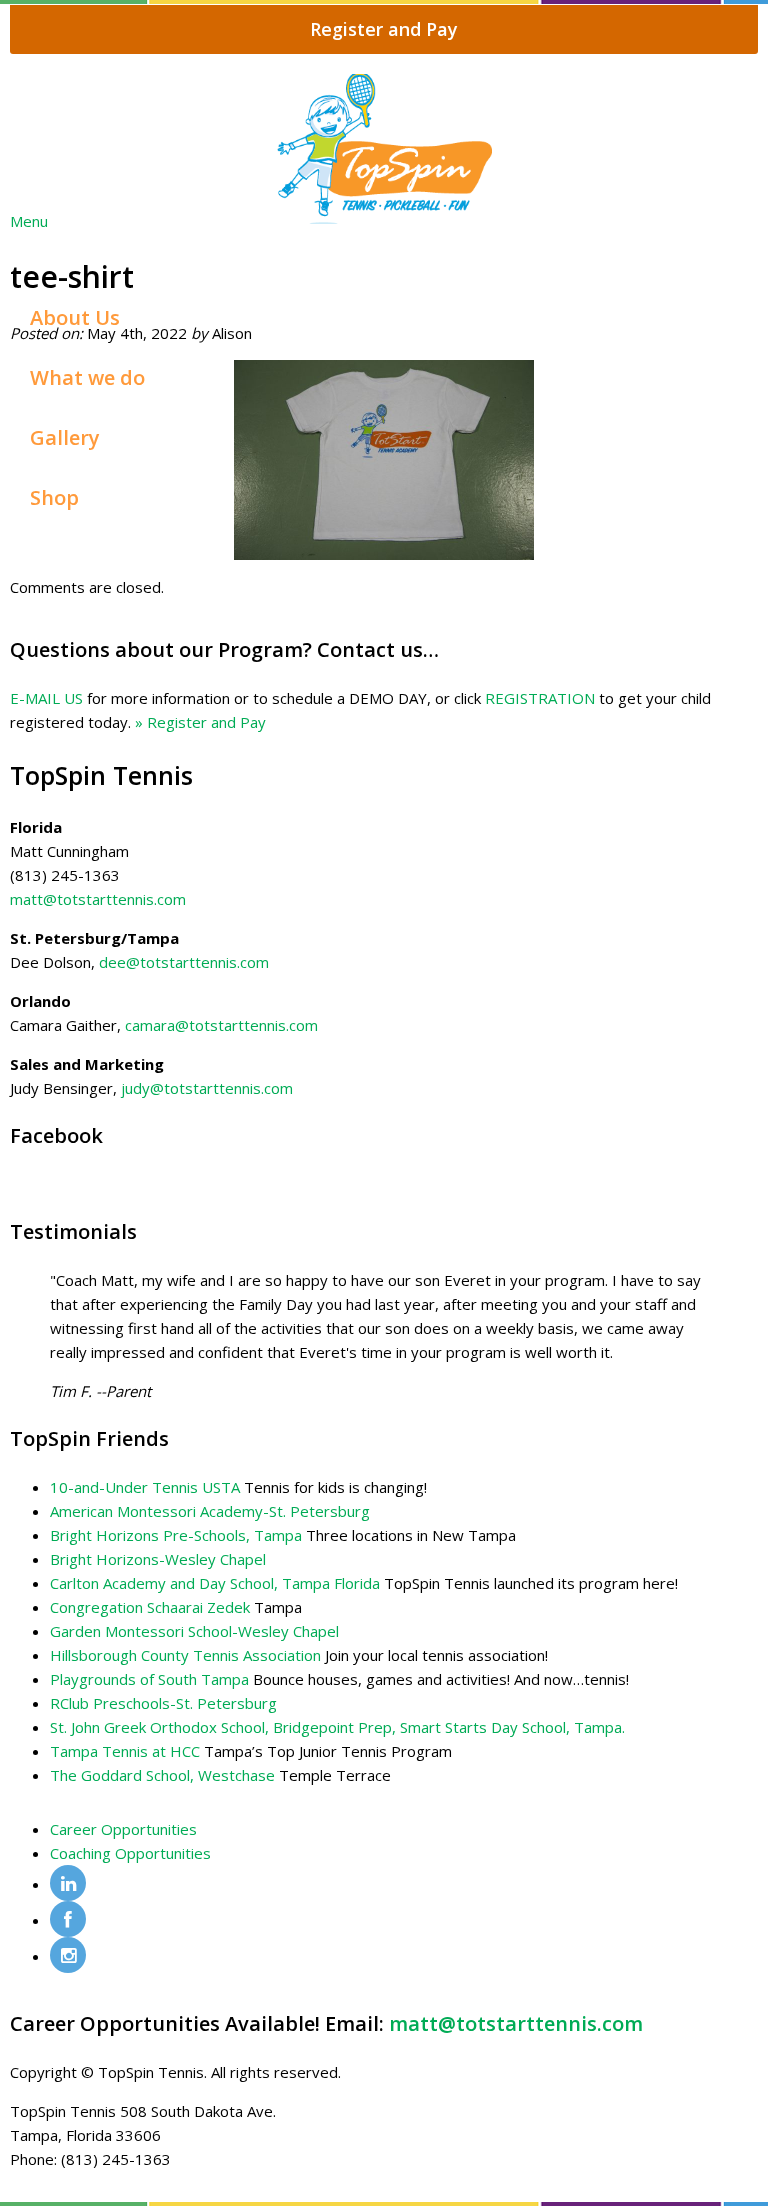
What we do (87, 377)
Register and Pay (384, 29)
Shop (54, 497)
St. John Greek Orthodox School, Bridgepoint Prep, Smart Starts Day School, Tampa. (337, 1727)
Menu (29, 221)
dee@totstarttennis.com (184, 962)
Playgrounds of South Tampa (149, 1679)
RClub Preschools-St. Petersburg (163, 1703)
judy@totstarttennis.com (207, 1088)
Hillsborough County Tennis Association (185, 1655)
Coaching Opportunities (130, 1853)
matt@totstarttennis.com (98, 899)
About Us (75, 317)
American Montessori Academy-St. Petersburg (210, 1511)
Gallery (65, 437)
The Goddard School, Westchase (162, 1775)
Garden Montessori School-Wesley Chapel (194, 1631)
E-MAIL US (46, 698)
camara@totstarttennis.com (221, 1025)
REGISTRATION (540, 698)
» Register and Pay (200, 722)
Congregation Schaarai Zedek (150, 1607)
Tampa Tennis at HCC (125, 1751)
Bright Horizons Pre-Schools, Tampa (176, 1535)
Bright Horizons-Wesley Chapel (158, 1559)
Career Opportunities (123, 1829)
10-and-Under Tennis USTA (145, 1487)
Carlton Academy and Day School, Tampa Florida (215, 1583)
